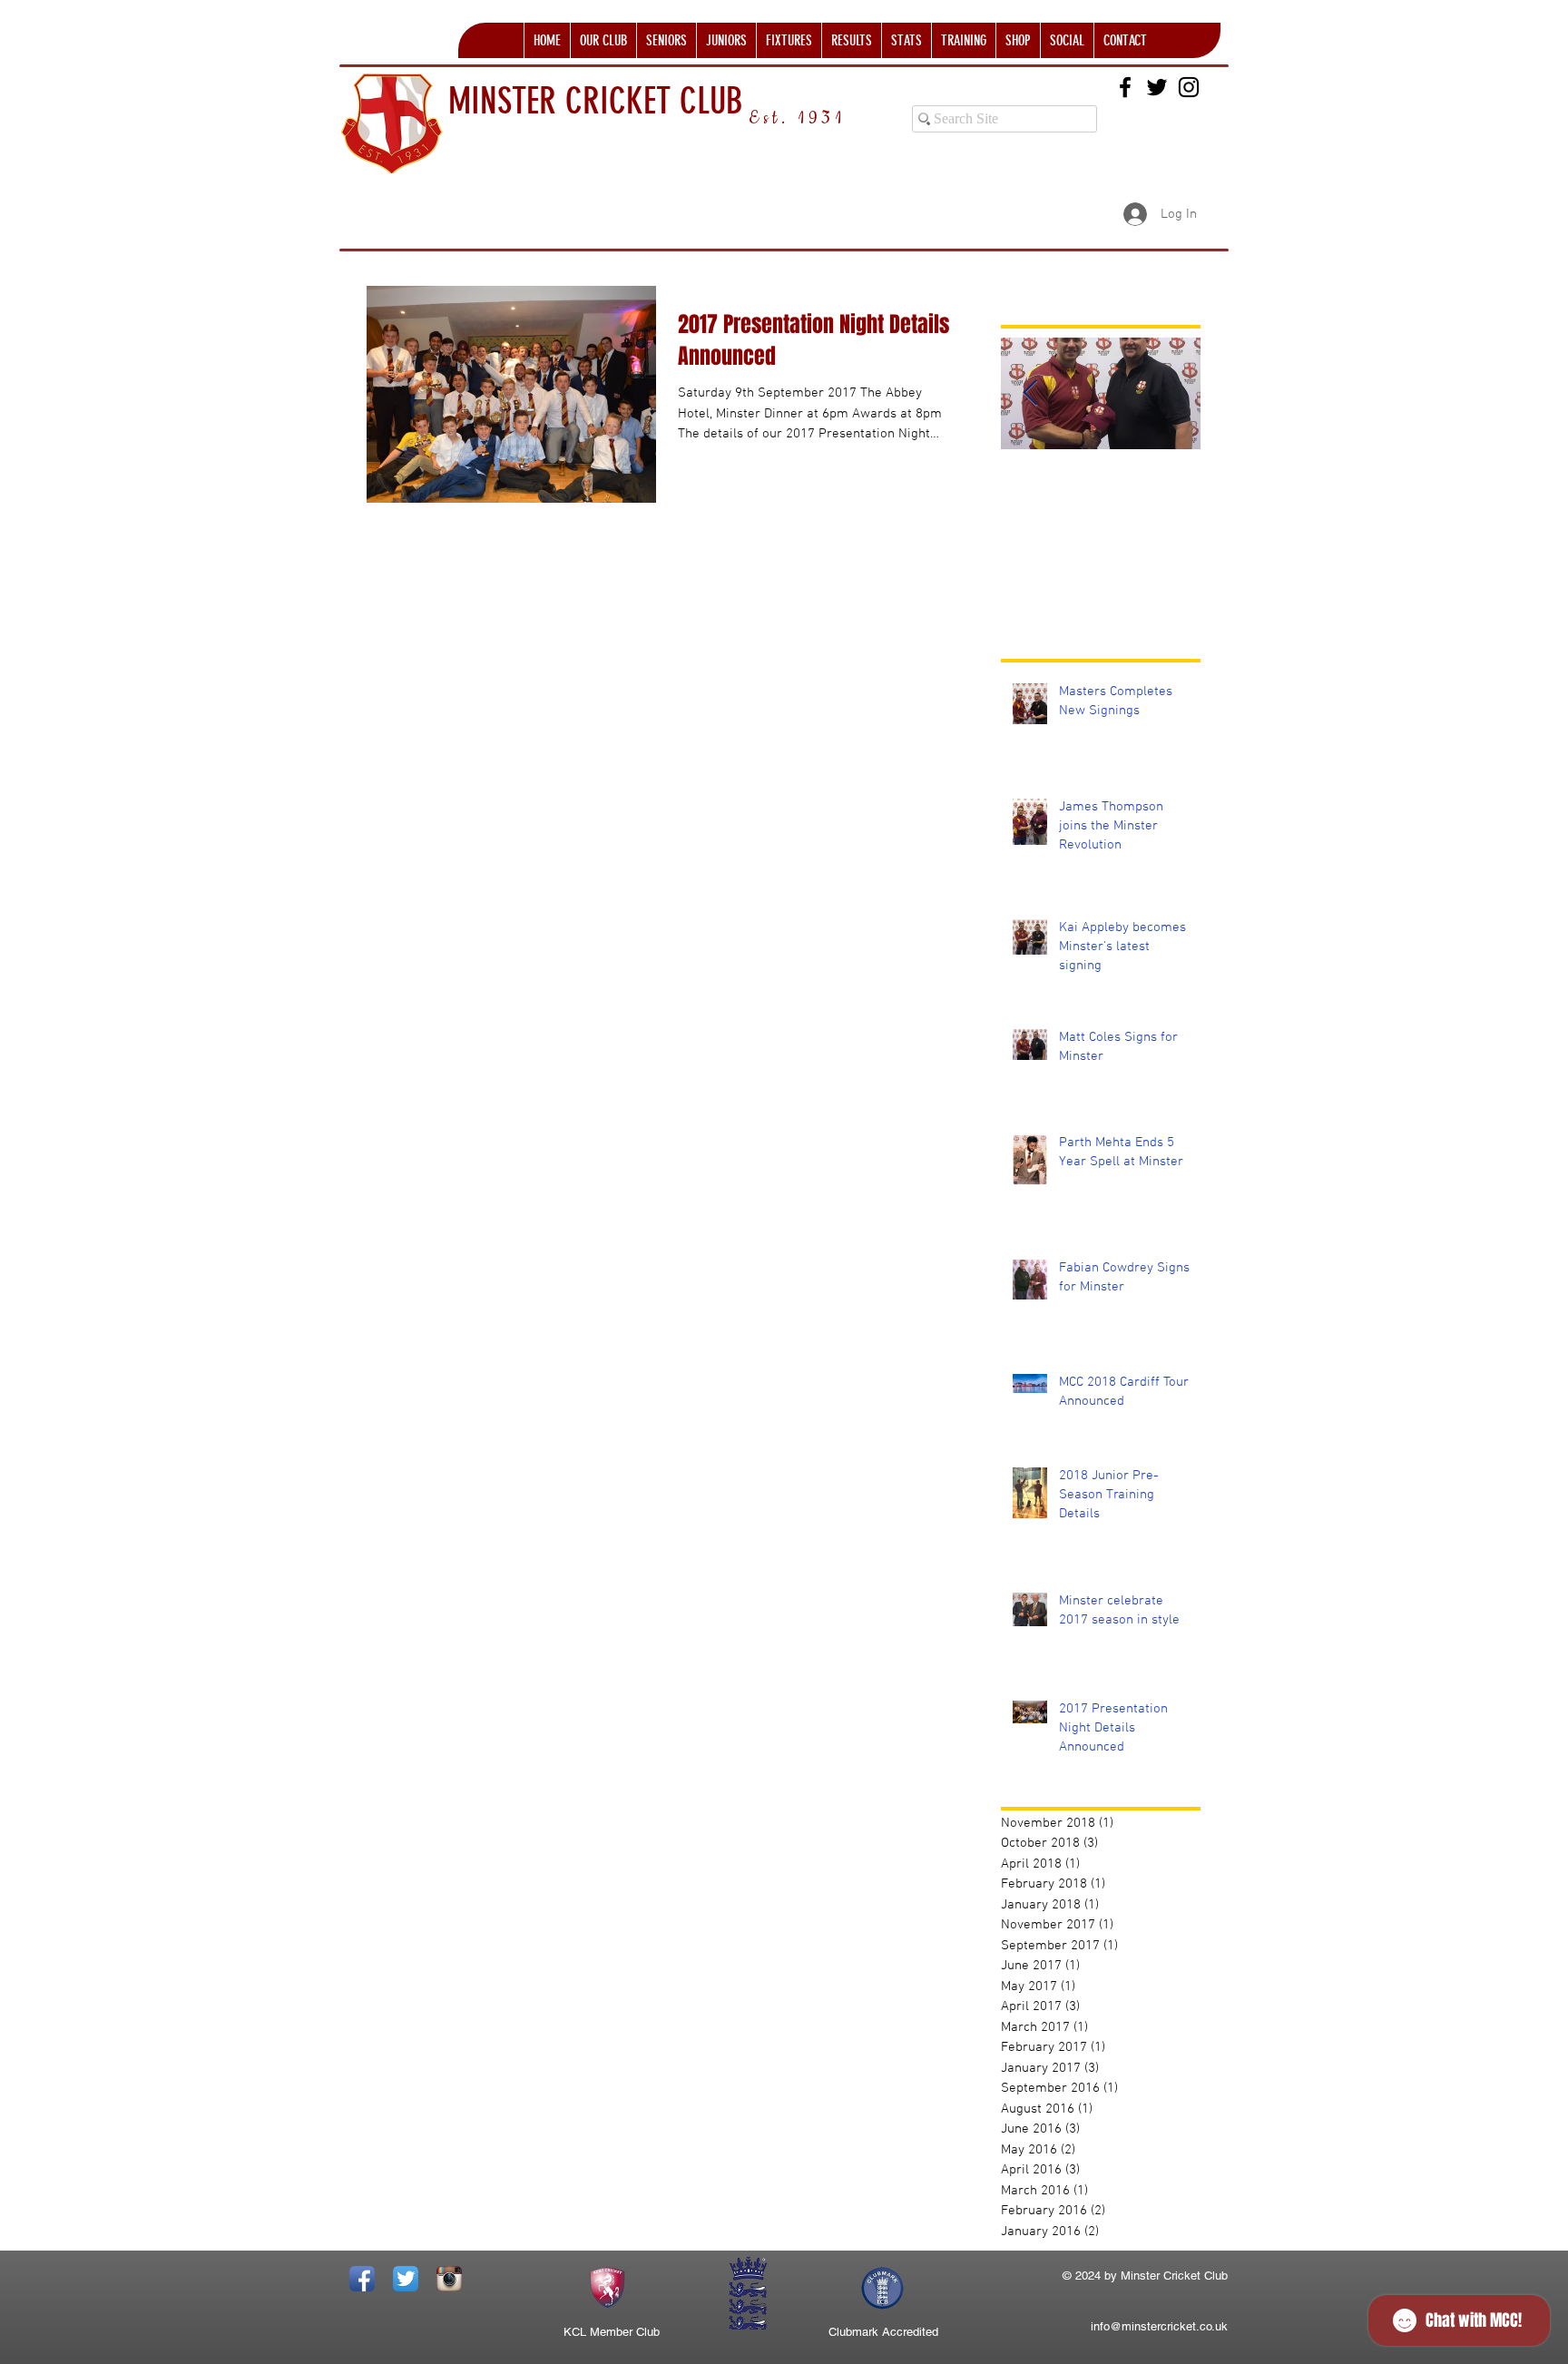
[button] (603, 40)
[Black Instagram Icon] (1189, 87)
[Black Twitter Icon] (1157, 87)
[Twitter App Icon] (406, 2279)
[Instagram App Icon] (449, 2279)
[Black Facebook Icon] (1125, 87)
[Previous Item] (1030, 393)
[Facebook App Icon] (362, 2279)
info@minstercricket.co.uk (1159, 2326)
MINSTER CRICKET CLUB (596, 101)
